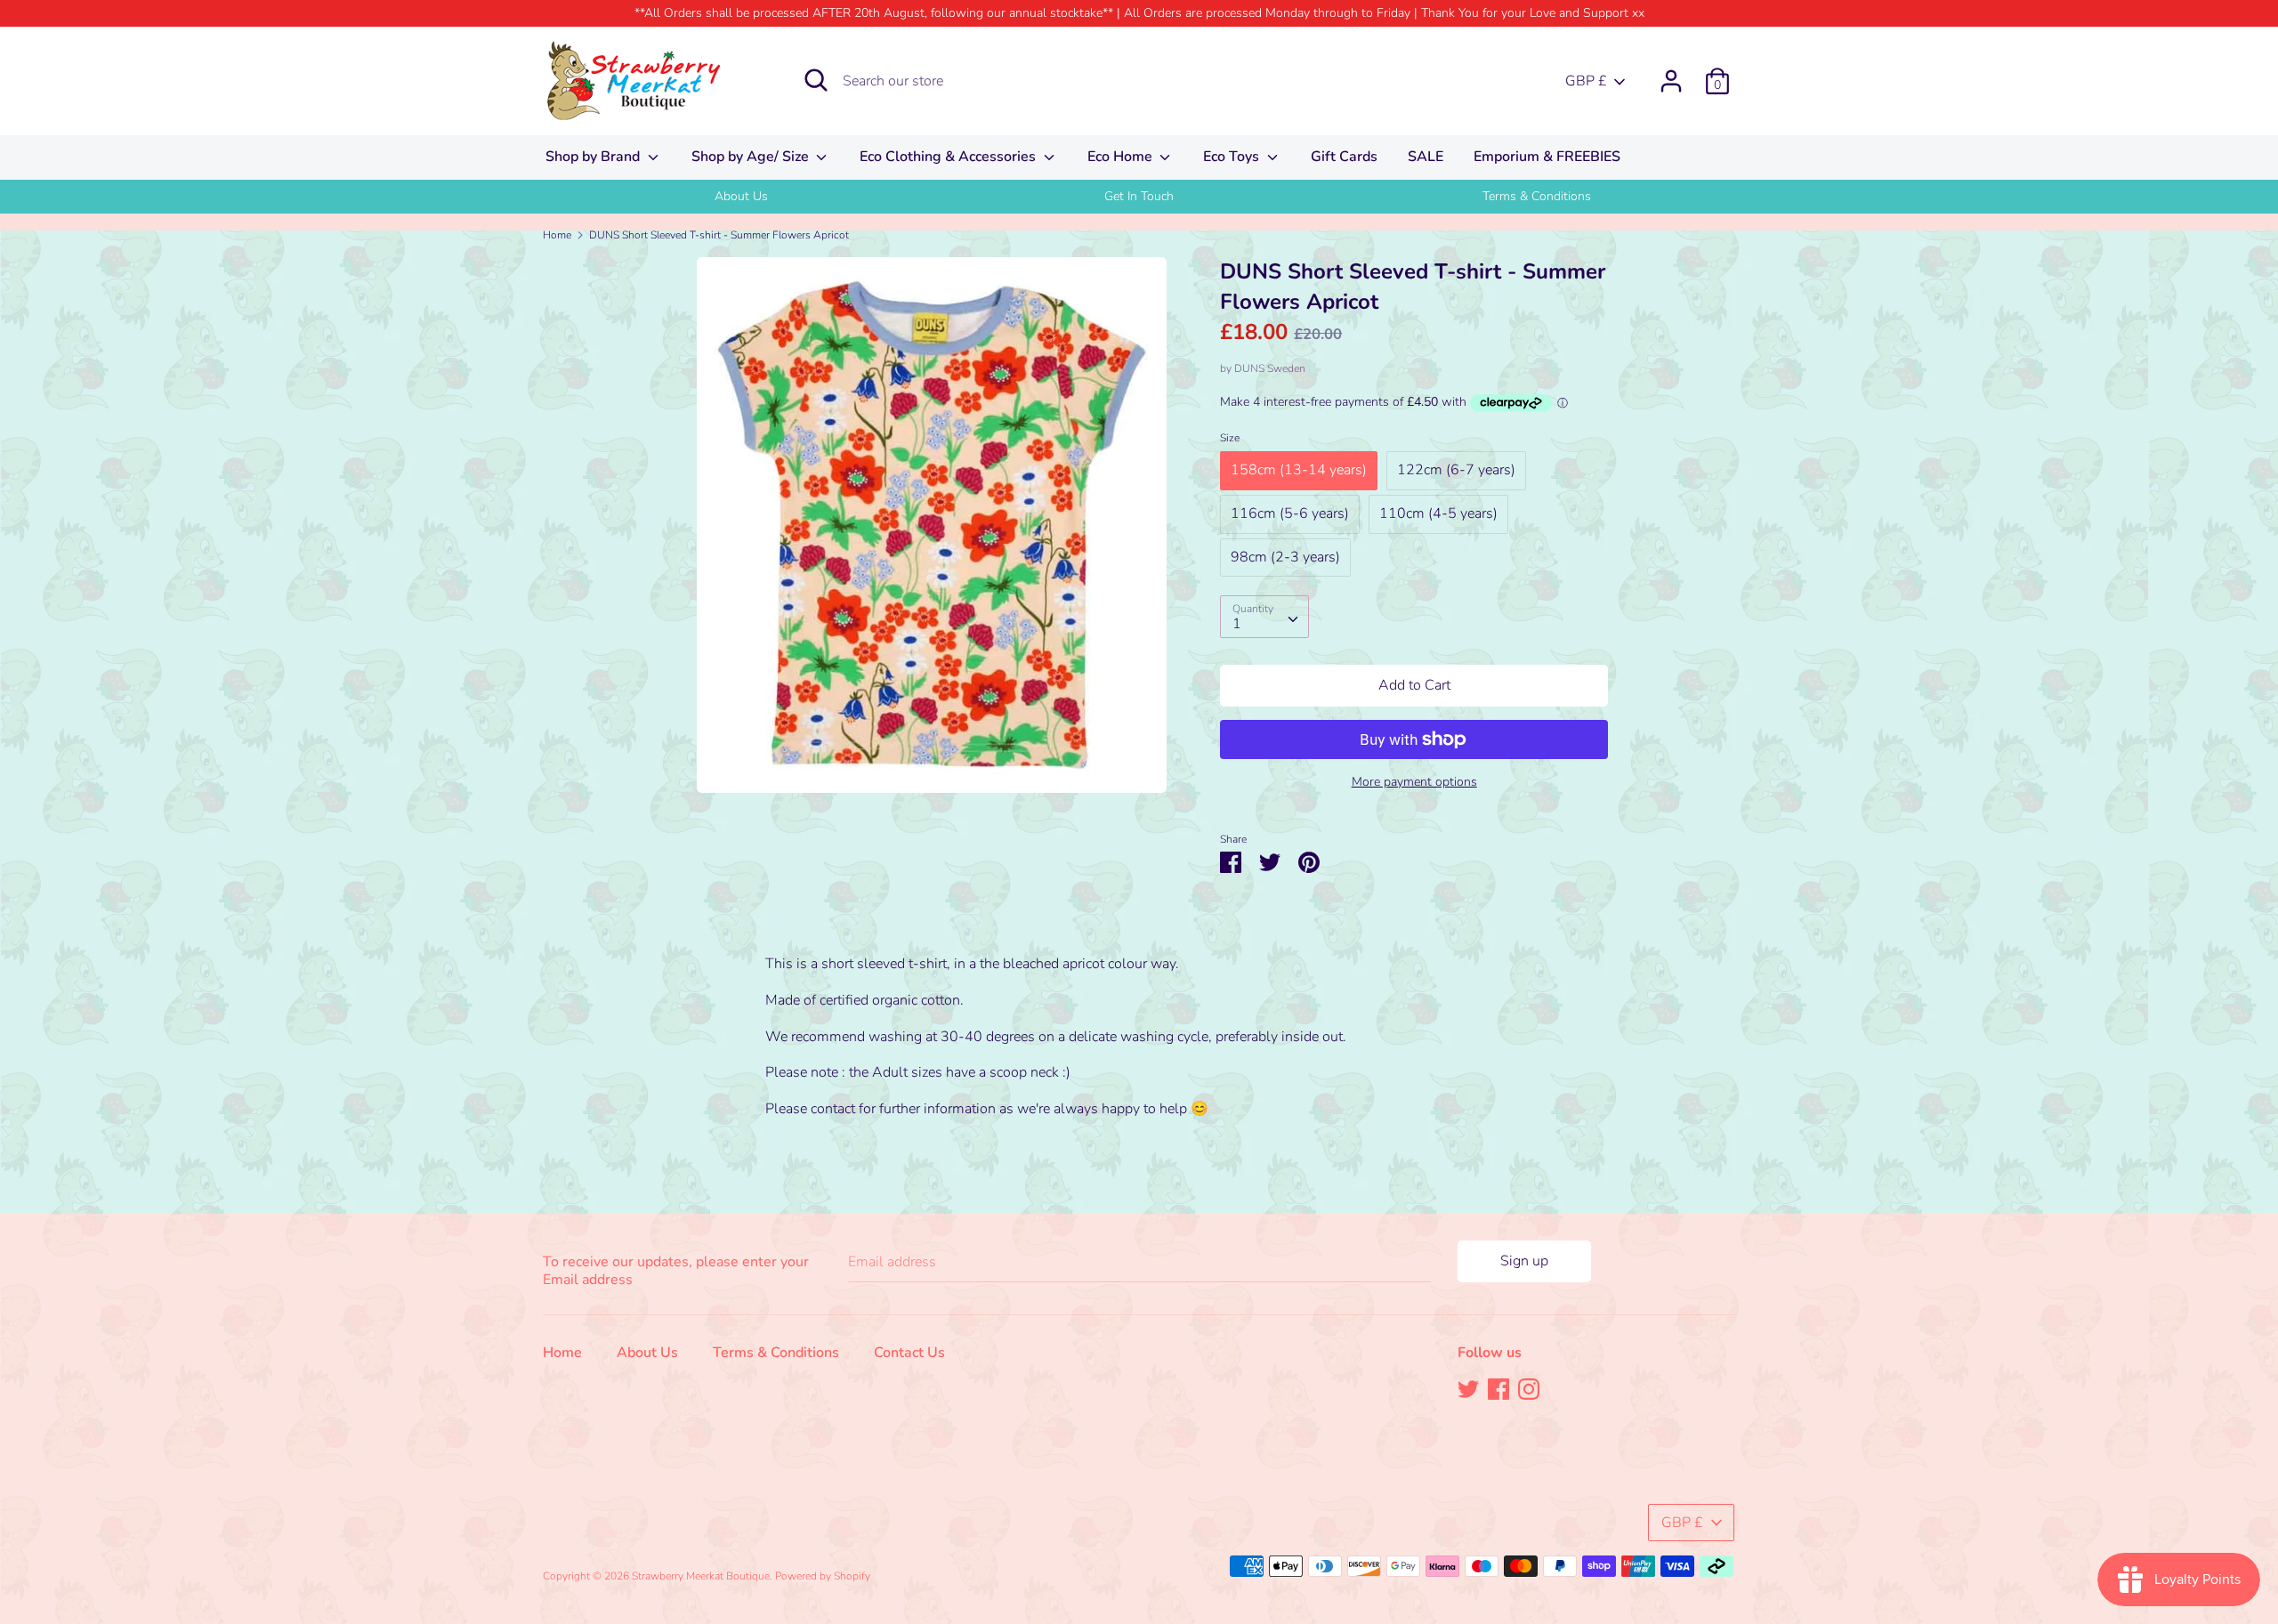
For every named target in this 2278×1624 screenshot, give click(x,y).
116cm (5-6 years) (1290, 513)
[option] (742, 197)
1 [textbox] (1237, 624)
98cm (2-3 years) (1285, 557)
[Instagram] (1529, 1388)
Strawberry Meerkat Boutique (701, 1576)
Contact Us (909, 1353)
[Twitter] (1468, 1388)
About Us (741, 196)
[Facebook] (1498, 1388)
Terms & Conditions (1537, 196)
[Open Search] (816, 80)
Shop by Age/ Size (752, 157)
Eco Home (1122, 157)
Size (1230, 438)
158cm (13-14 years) (1299, 470)
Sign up (1524, 1261)
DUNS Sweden (1270, 368)
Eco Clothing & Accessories (949, 157)
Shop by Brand (594, 157)
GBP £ (1586, 81)
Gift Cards (1344, 157)
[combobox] (1264, 617)
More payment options (1414, 782)
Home (562, 1353)
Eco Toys (1233, 157)
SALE (1426, 157)
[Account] (1671, 74)
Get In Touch (1139, 196)
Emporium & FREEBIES (1547, 157)
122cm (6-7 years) (1456, 470)
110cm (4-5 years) (1438, 513)
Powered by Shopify (823, 1576)
